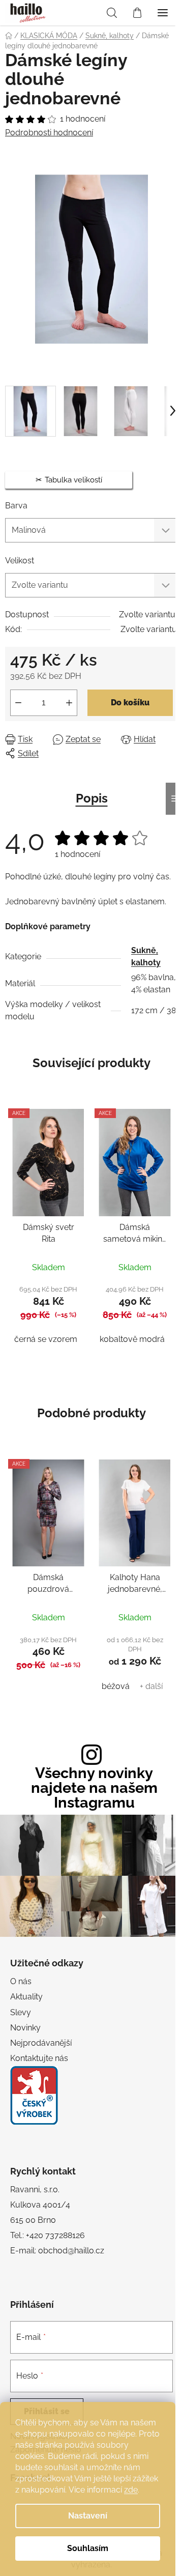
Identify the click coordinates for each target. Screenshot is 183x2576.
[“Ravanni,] (34, 2095)
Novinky (25, 2028)
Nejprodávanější (41, 2043)
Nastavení (88, 2516)
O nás (21, 1981)
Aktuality (26, 1997)
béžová (116, 1686)
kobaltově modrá (132, 1339)
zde (131, 2490)
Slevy (21, 2012)
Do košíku (130, 703)
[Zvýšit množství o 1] (69, 703)
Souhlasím (88, 2548)
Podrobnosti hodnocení (49, 133)
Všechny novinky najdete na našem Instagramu (94, 1788)
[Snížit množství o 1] (18, 703)
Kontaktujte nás (39, 2058)
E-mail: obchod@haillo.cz (57, 2251)
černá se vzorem (46, 1339)
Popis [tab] (92, 798)
